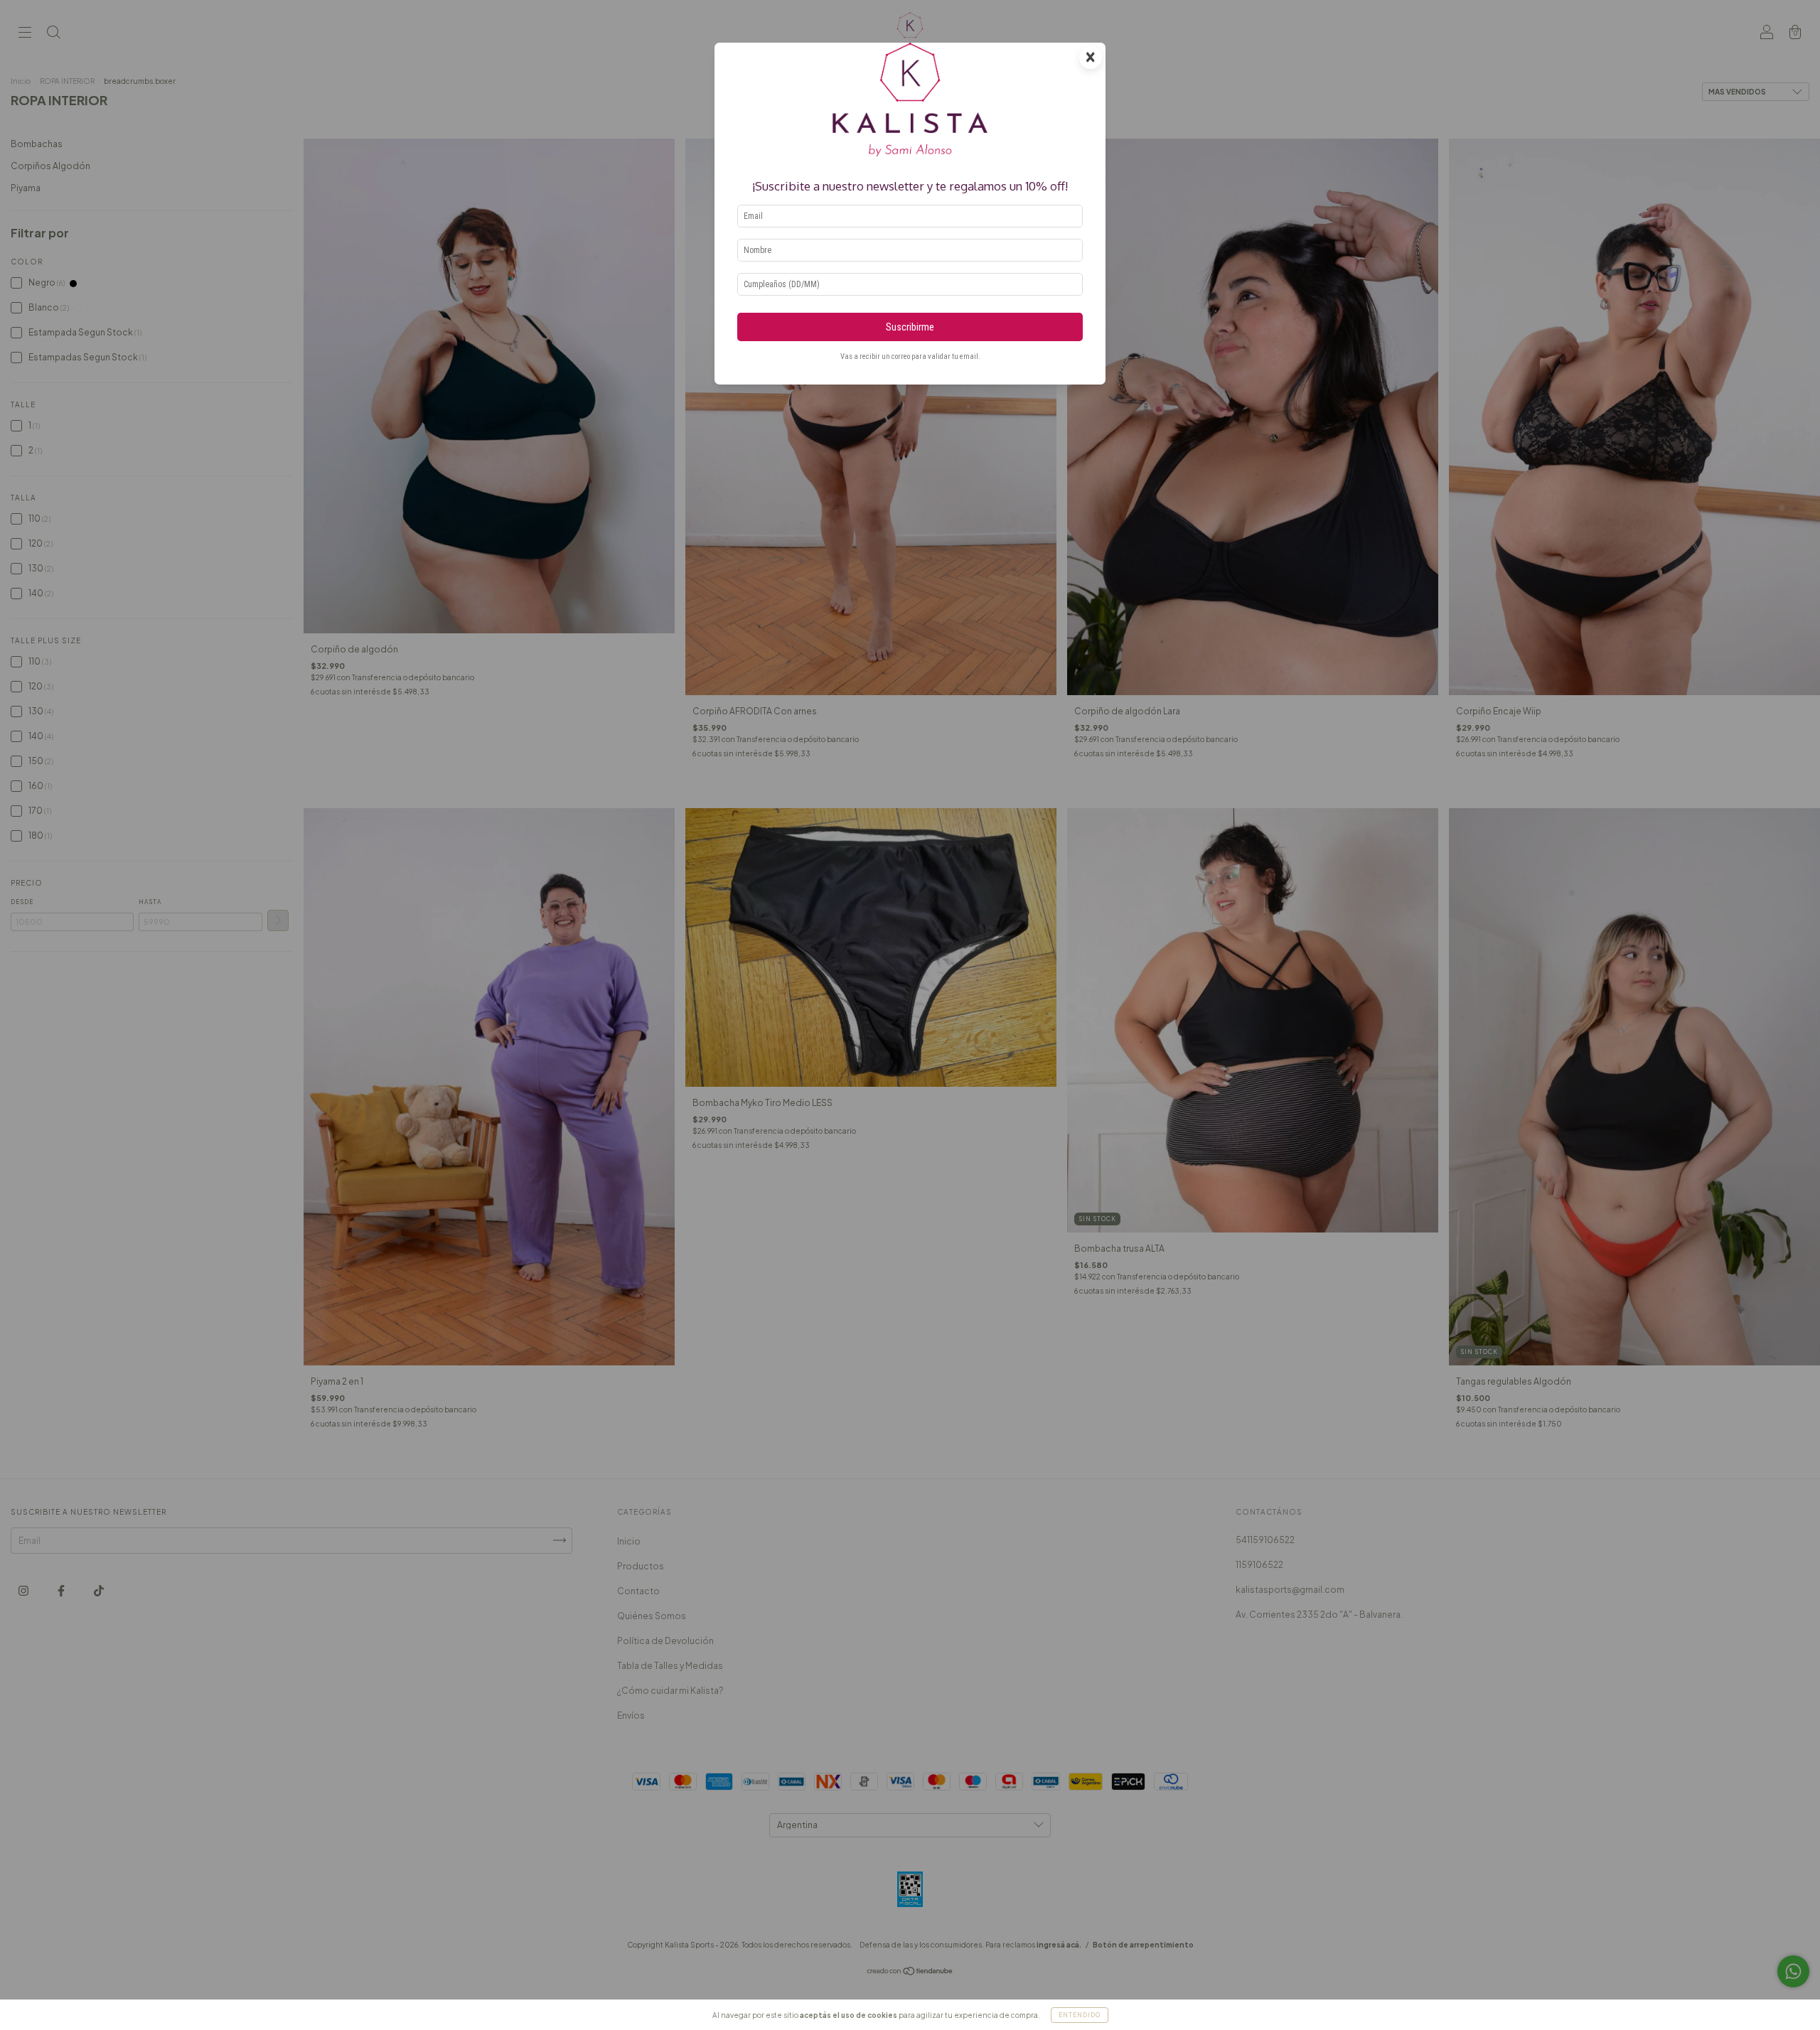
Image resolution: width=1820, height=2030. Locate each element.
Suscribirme (910, 327)
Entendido (1080, 2015)
